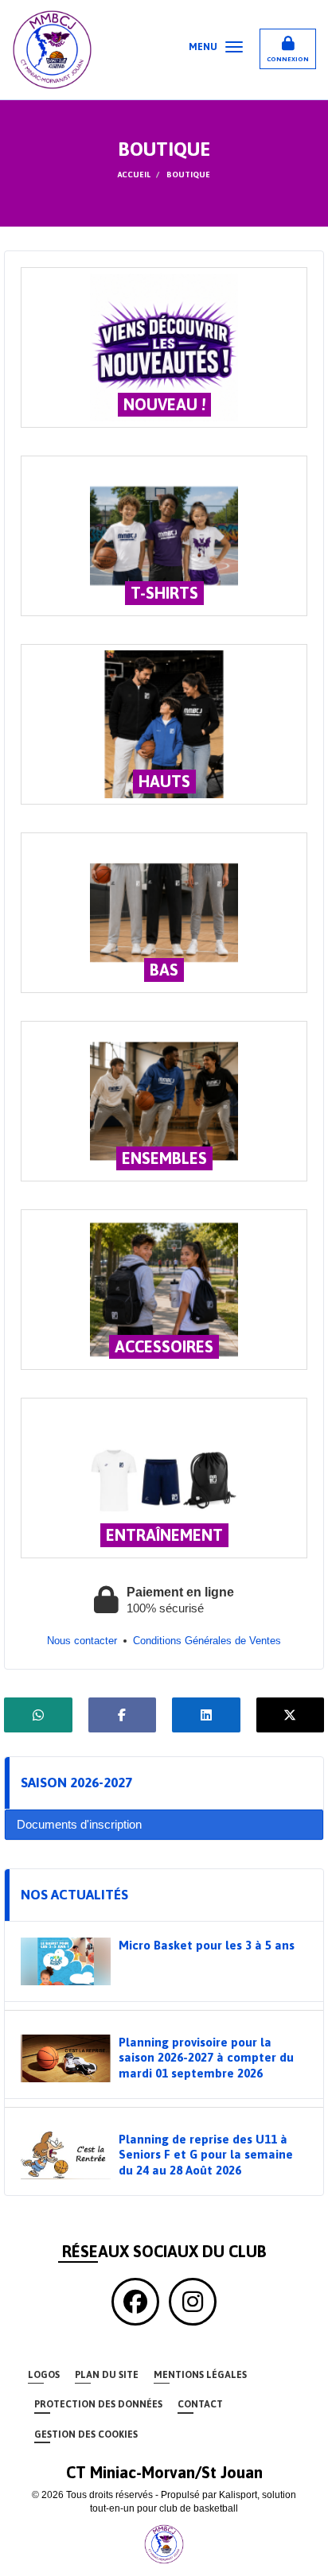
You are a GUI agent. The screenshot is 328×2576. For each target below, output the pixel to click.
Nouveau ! (164, 404)
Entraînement (164, 1535)
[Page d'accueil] (164, 2543)
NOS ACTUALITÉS (74, 1895)
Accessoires (164, 1346)
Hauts (164, 781)
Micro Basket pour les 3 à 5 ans (207, 1945)
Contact (200, 2404)
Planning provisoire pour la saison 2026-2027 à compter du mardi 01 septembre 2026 (206, 2058)
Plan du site (107, 2375)
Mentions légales (200, 2375)
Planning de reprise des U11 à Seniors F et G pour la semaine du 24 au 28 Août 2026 (206, 2155)
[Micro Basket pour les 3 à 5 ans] (66, 1961)
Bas (164, 970)
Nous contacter (82, 1641)
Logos (44, 2375)
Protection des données (98, 2404)
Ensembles (164, 1158)
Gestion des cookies (86, 2434)
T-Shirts (164, 593)
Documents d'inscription (79, 1824)
